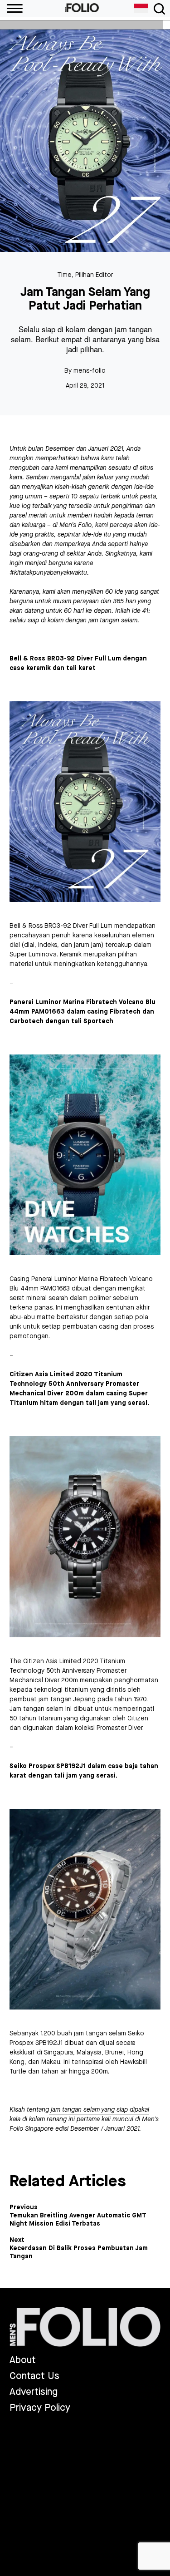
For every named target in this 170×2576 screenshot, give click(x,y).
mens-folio (90, 371)
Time (64, 275)
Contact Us (34, 2376)
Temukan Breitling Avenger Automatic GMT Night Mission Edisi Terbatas (78, 2220)
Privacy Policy (40, 2408)
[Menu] (11, 9)
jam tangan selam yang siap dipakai (99, 2110)
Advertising (34, 2392)
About (23, 2360)
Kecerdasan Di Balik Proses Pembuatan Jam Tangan (79, 2252)
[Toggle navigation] (159, 9)
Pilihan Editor (94, 275)
